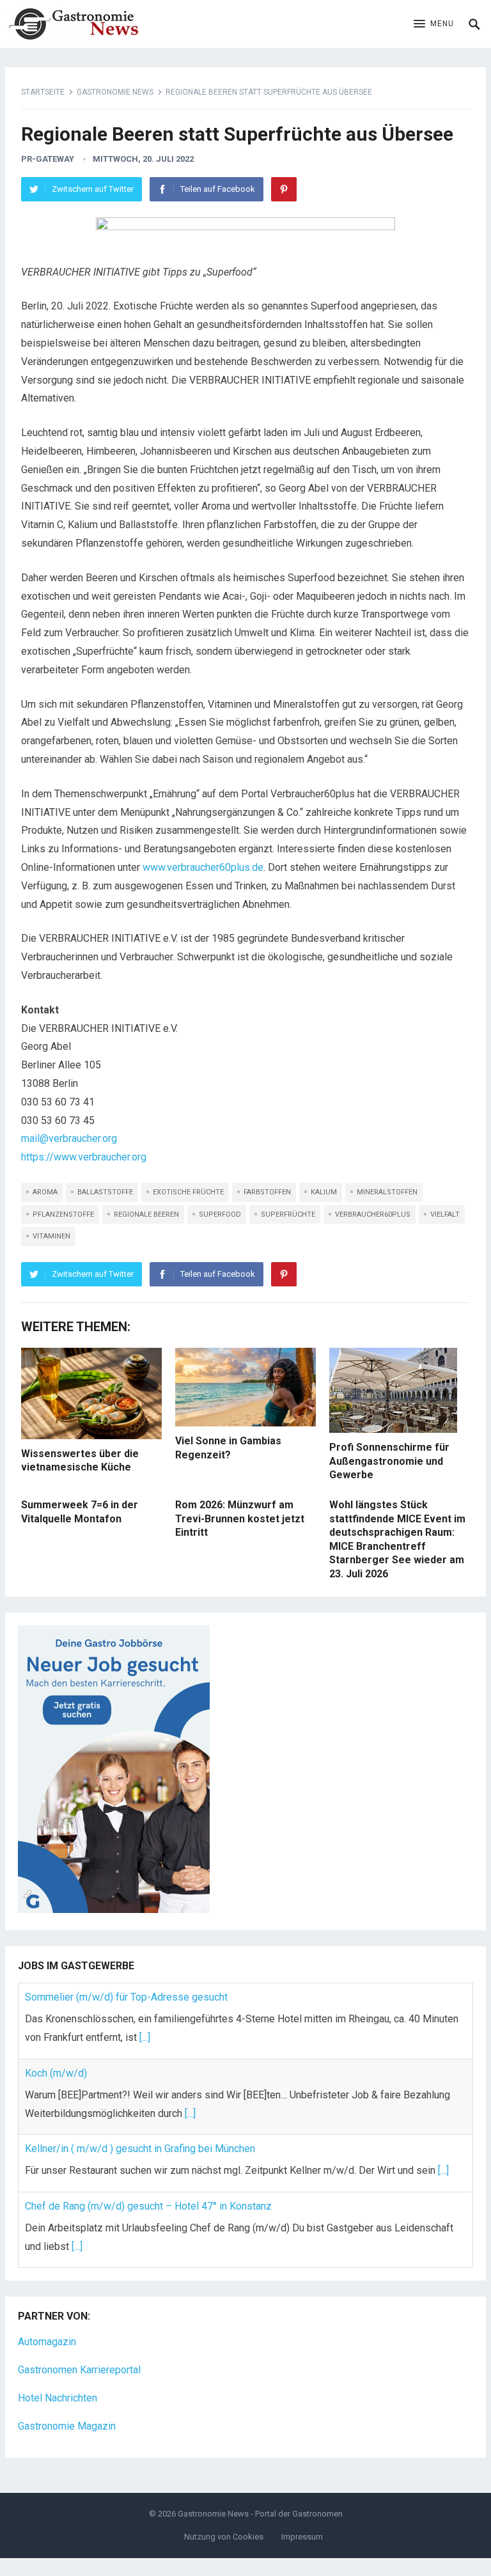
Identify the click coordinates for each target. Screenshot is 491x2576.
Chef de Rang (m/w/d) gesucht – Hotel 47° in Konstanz (148, 2206)
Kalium (324, 1192)
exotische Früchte (188, 1192)
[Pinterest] (284, 189)
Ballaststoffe (105, 1192)
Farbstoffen (267, 1192)
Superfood (220, 1214)
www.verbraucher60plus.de (203, 867)
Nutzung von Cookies (224, 2537)
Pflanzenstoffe (63, 1214)
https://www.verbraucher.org (84, 1157)
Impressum (302, 2537)
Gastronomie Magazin (67, 2426)
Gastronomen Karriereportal (79, 2370)
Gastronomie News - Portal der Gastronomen (260, 2514)
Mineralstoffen (387, 1192)
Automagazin (47, 2342)
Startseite (43, 92)
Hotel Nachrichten (58, 2398)
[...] (145, 2037)
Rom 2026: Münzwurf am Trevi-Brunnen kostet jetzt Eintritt (240, 1518)
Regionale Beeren (146, 1214)
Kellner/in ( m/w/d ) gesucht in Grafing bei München (140, 2149)
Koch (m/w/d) (56, 2073)
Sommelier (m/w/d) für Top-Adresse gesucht (126, 1997)
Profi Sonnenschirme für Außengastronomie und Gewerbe (389, 1461)
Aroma (45, 1192)
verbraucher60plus (373, 1214)
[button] (434, 24)
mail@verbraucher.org (69, 1138)
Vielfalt (445, 1214)
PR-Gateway (48, 159)
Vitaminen (51, 1236)
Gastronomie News (115, 92)
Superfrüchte (288, 1214)
